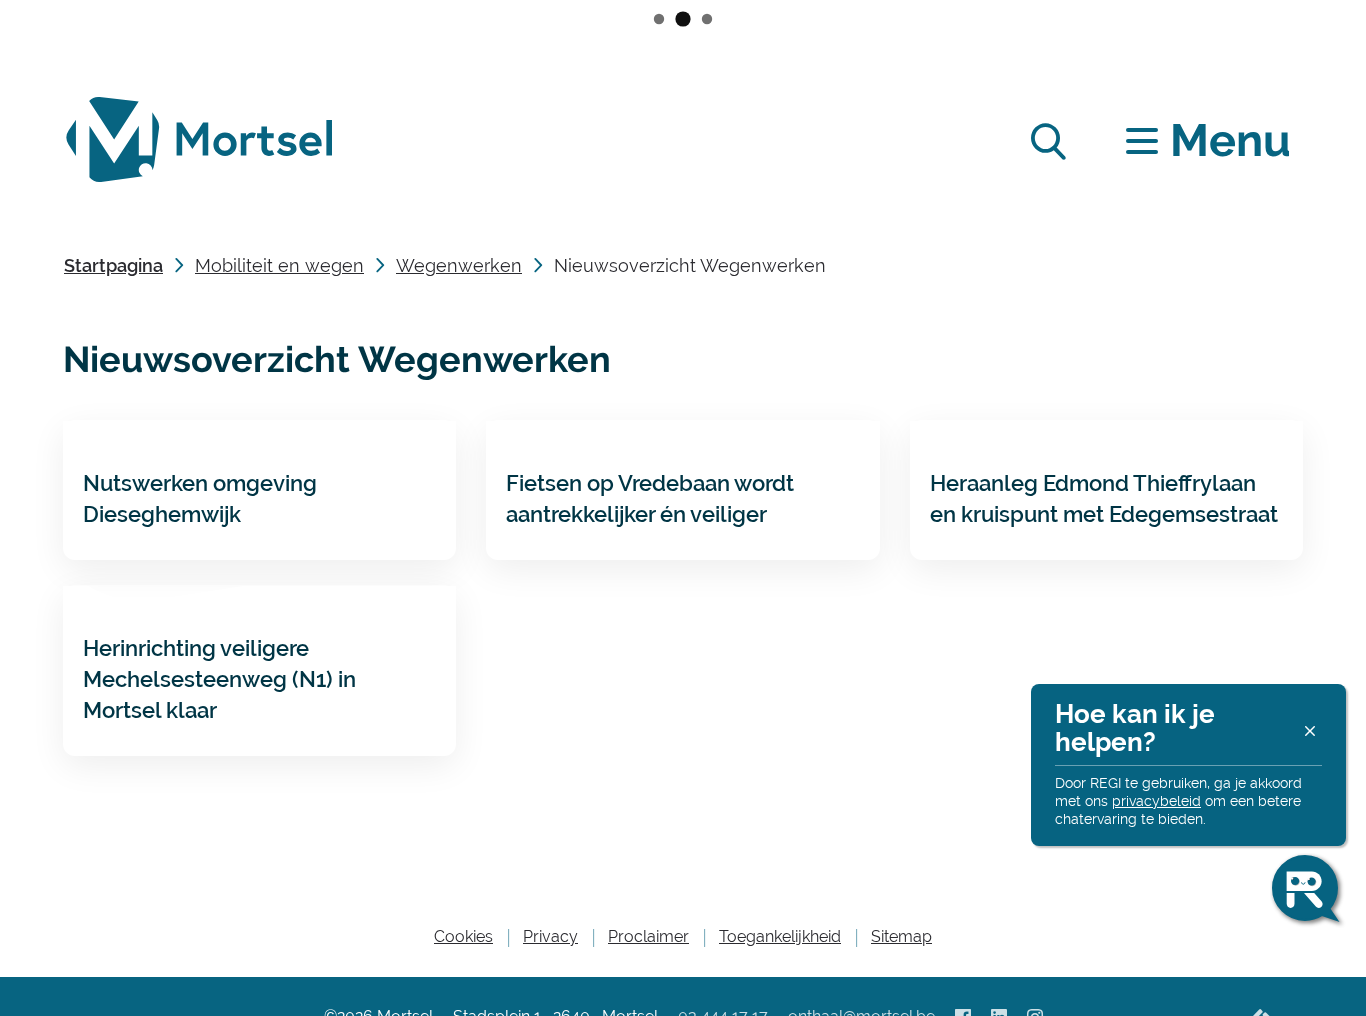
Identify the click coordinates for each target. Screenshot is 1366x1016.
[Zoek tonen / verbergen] (1047, 140)
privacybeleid (1156, 801)
